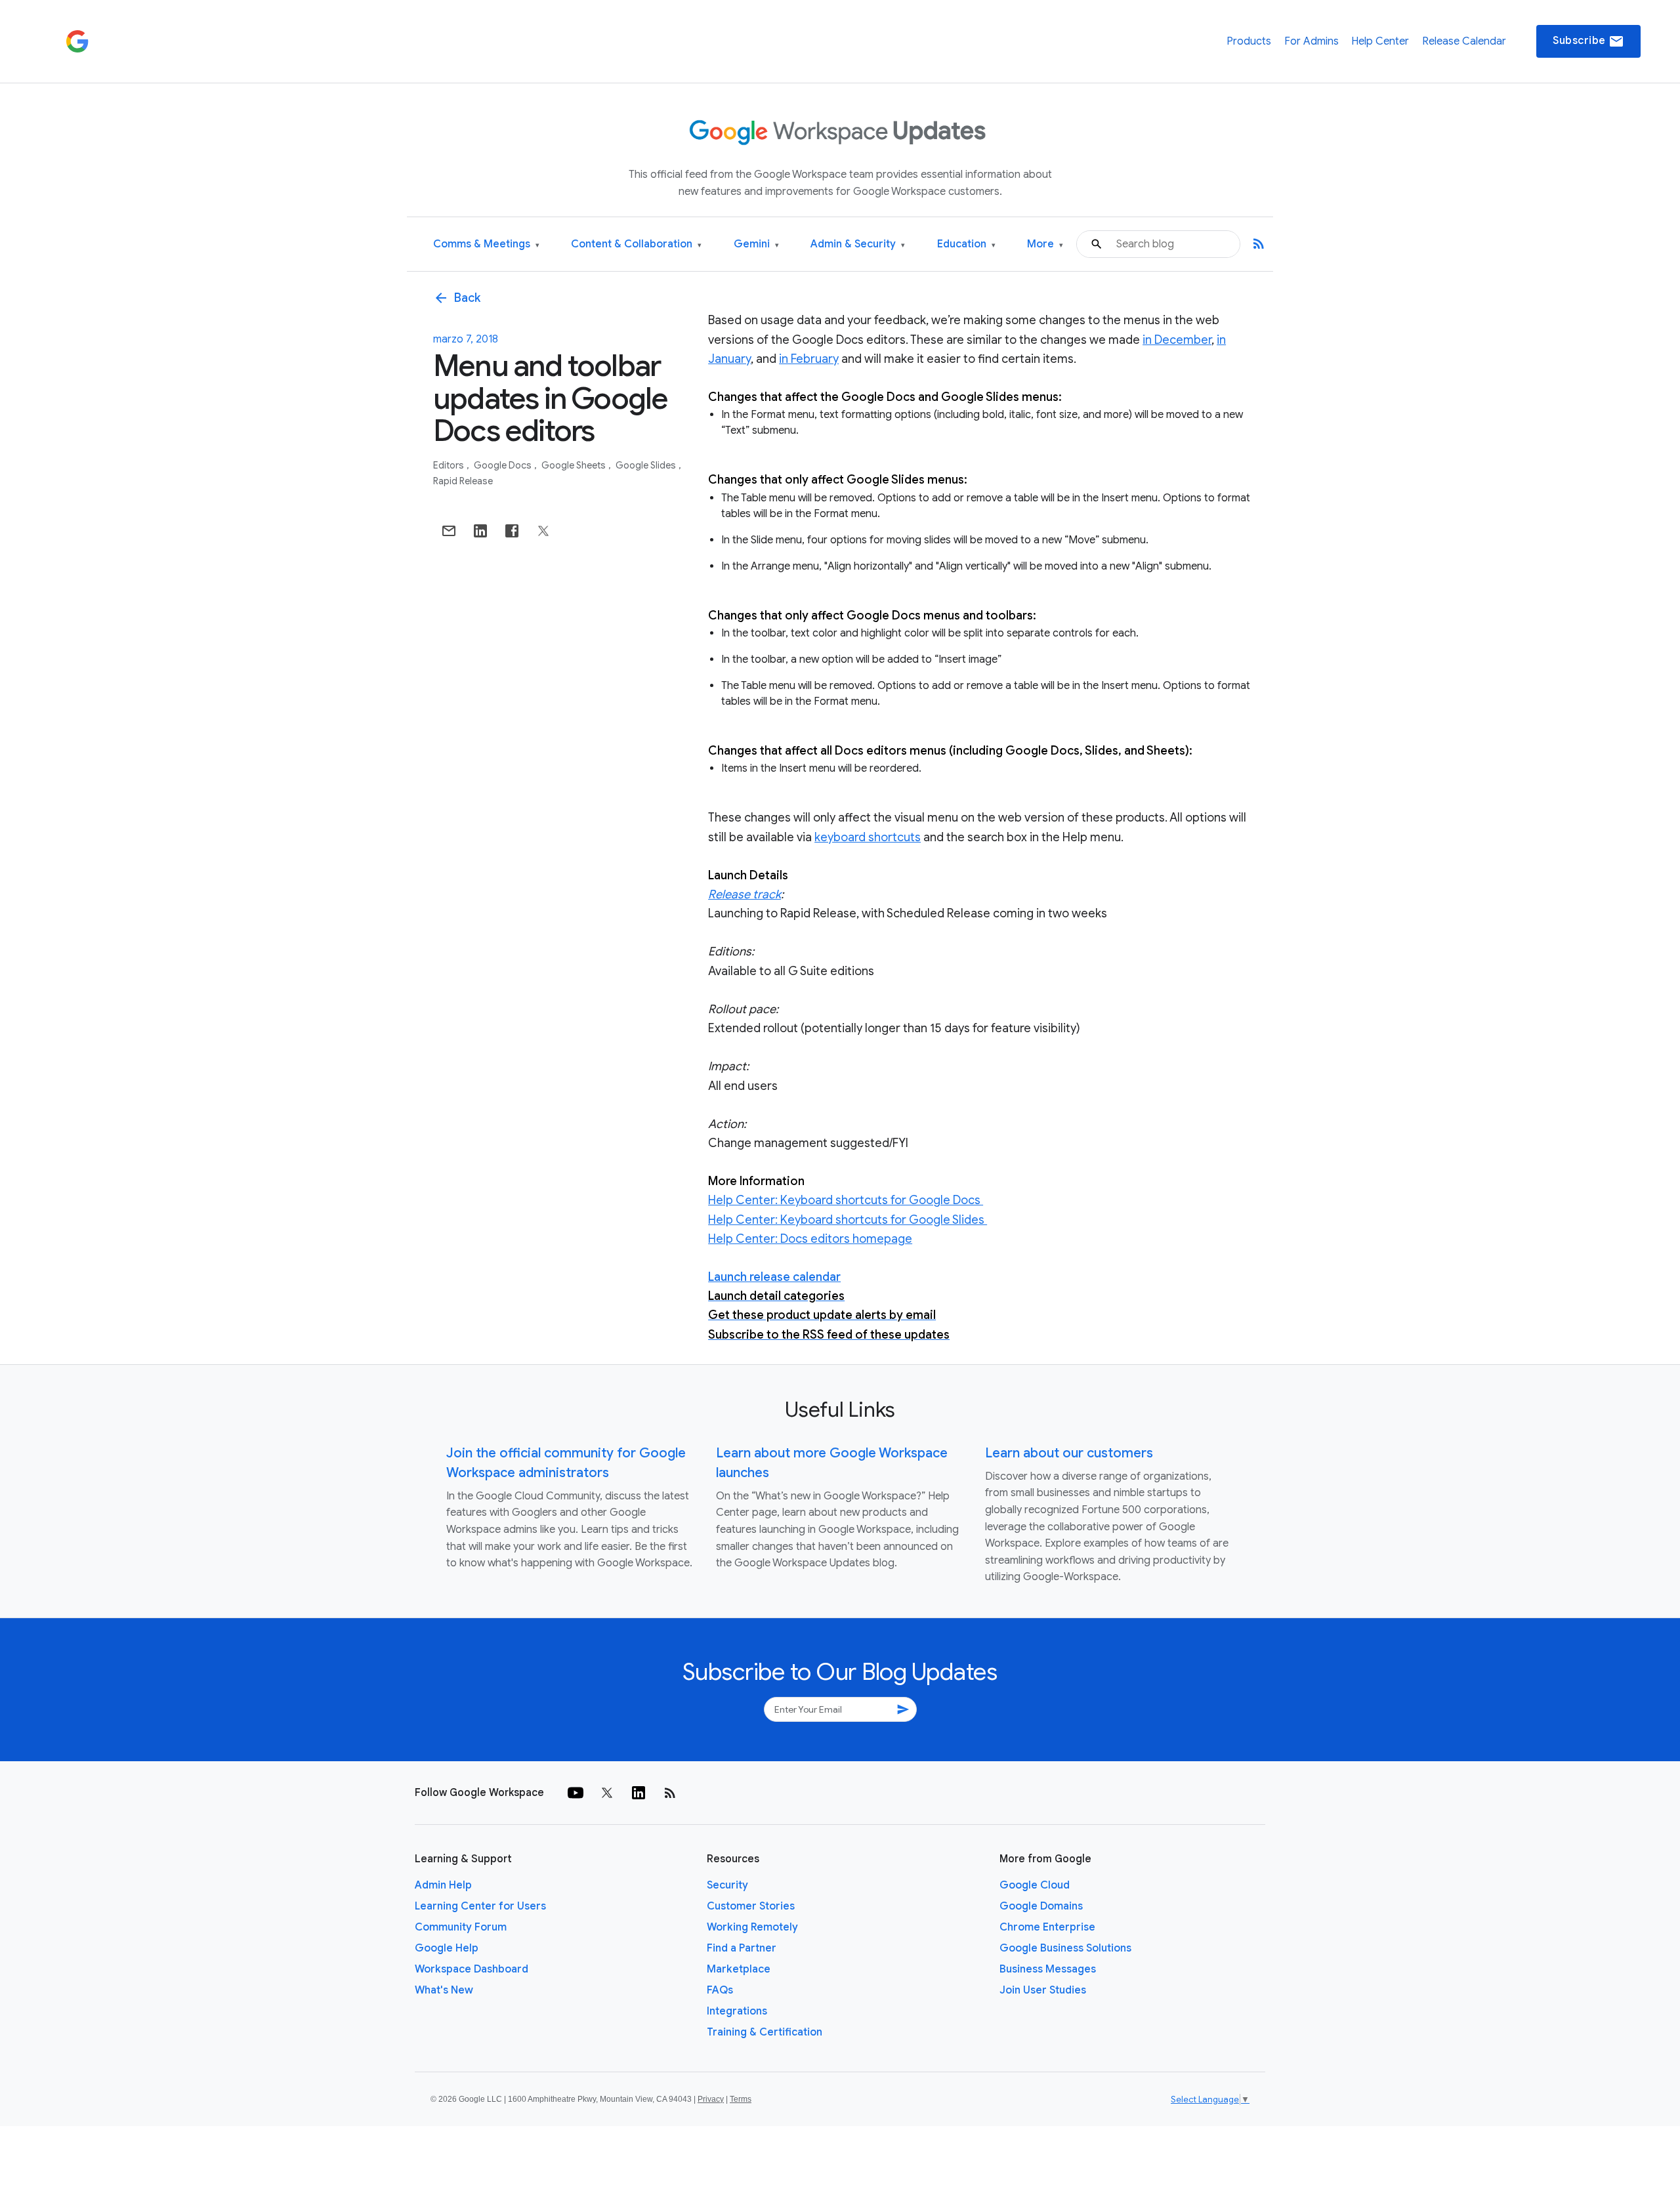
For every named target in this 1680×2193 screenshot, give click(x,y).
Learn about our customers (1069, 1453)
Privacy (711, 2099)
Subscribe (1588, 41)
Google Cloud (1035, 1885)
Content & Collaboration (636, 244)
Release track (745, 894)
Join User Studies (1043, 1990)
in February (809, 359)
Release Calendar (1464, 41)
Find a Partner (742, 1948)
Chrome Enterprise (1047, 1927)
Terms (741, 2099)
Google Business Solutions (1065, 1948)
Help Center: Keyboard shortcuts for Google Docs (846, 1200)
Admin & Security (858, 244)
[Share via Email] (449, 531)
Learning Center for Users (480, 1906)
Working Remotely (752, 1927)
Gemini (756, 244)
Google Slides (647, 465)
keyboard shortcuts (868, 837)
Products (1249, 41)
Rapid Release (463, 481)
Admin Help (443, 1885)
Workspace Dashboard (472, 1969)
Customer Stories (751, 1906)
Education (966, 244)
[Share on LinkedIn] (480, 531)
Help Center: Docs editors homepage (810, 1239)
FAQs (720, 1990)
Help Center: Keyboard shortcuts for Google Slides (848, 1220)
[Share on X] (543, 531)
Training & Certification (765, 2032)
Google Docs (504, 465)
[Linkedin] (639, 1793)
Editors (450, 465)
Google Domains (1041, 1906)
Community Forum (461, 1927)
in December (1177, 340)
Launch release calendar (774, 1277)
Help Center (1380, 41)
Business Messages (1048, 1969)
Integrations (737, 2011)
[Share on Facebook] (512, 531)
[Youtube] (576, 1793)
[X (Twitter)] (607, 1793)
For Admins (1312, 41)
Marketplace (739, 1969)
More (1045, 244)
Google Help (447, 1948)
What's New (444, 1990)
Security (727, 1885)
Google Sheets (575, 465)
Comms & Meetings (486, 244)
